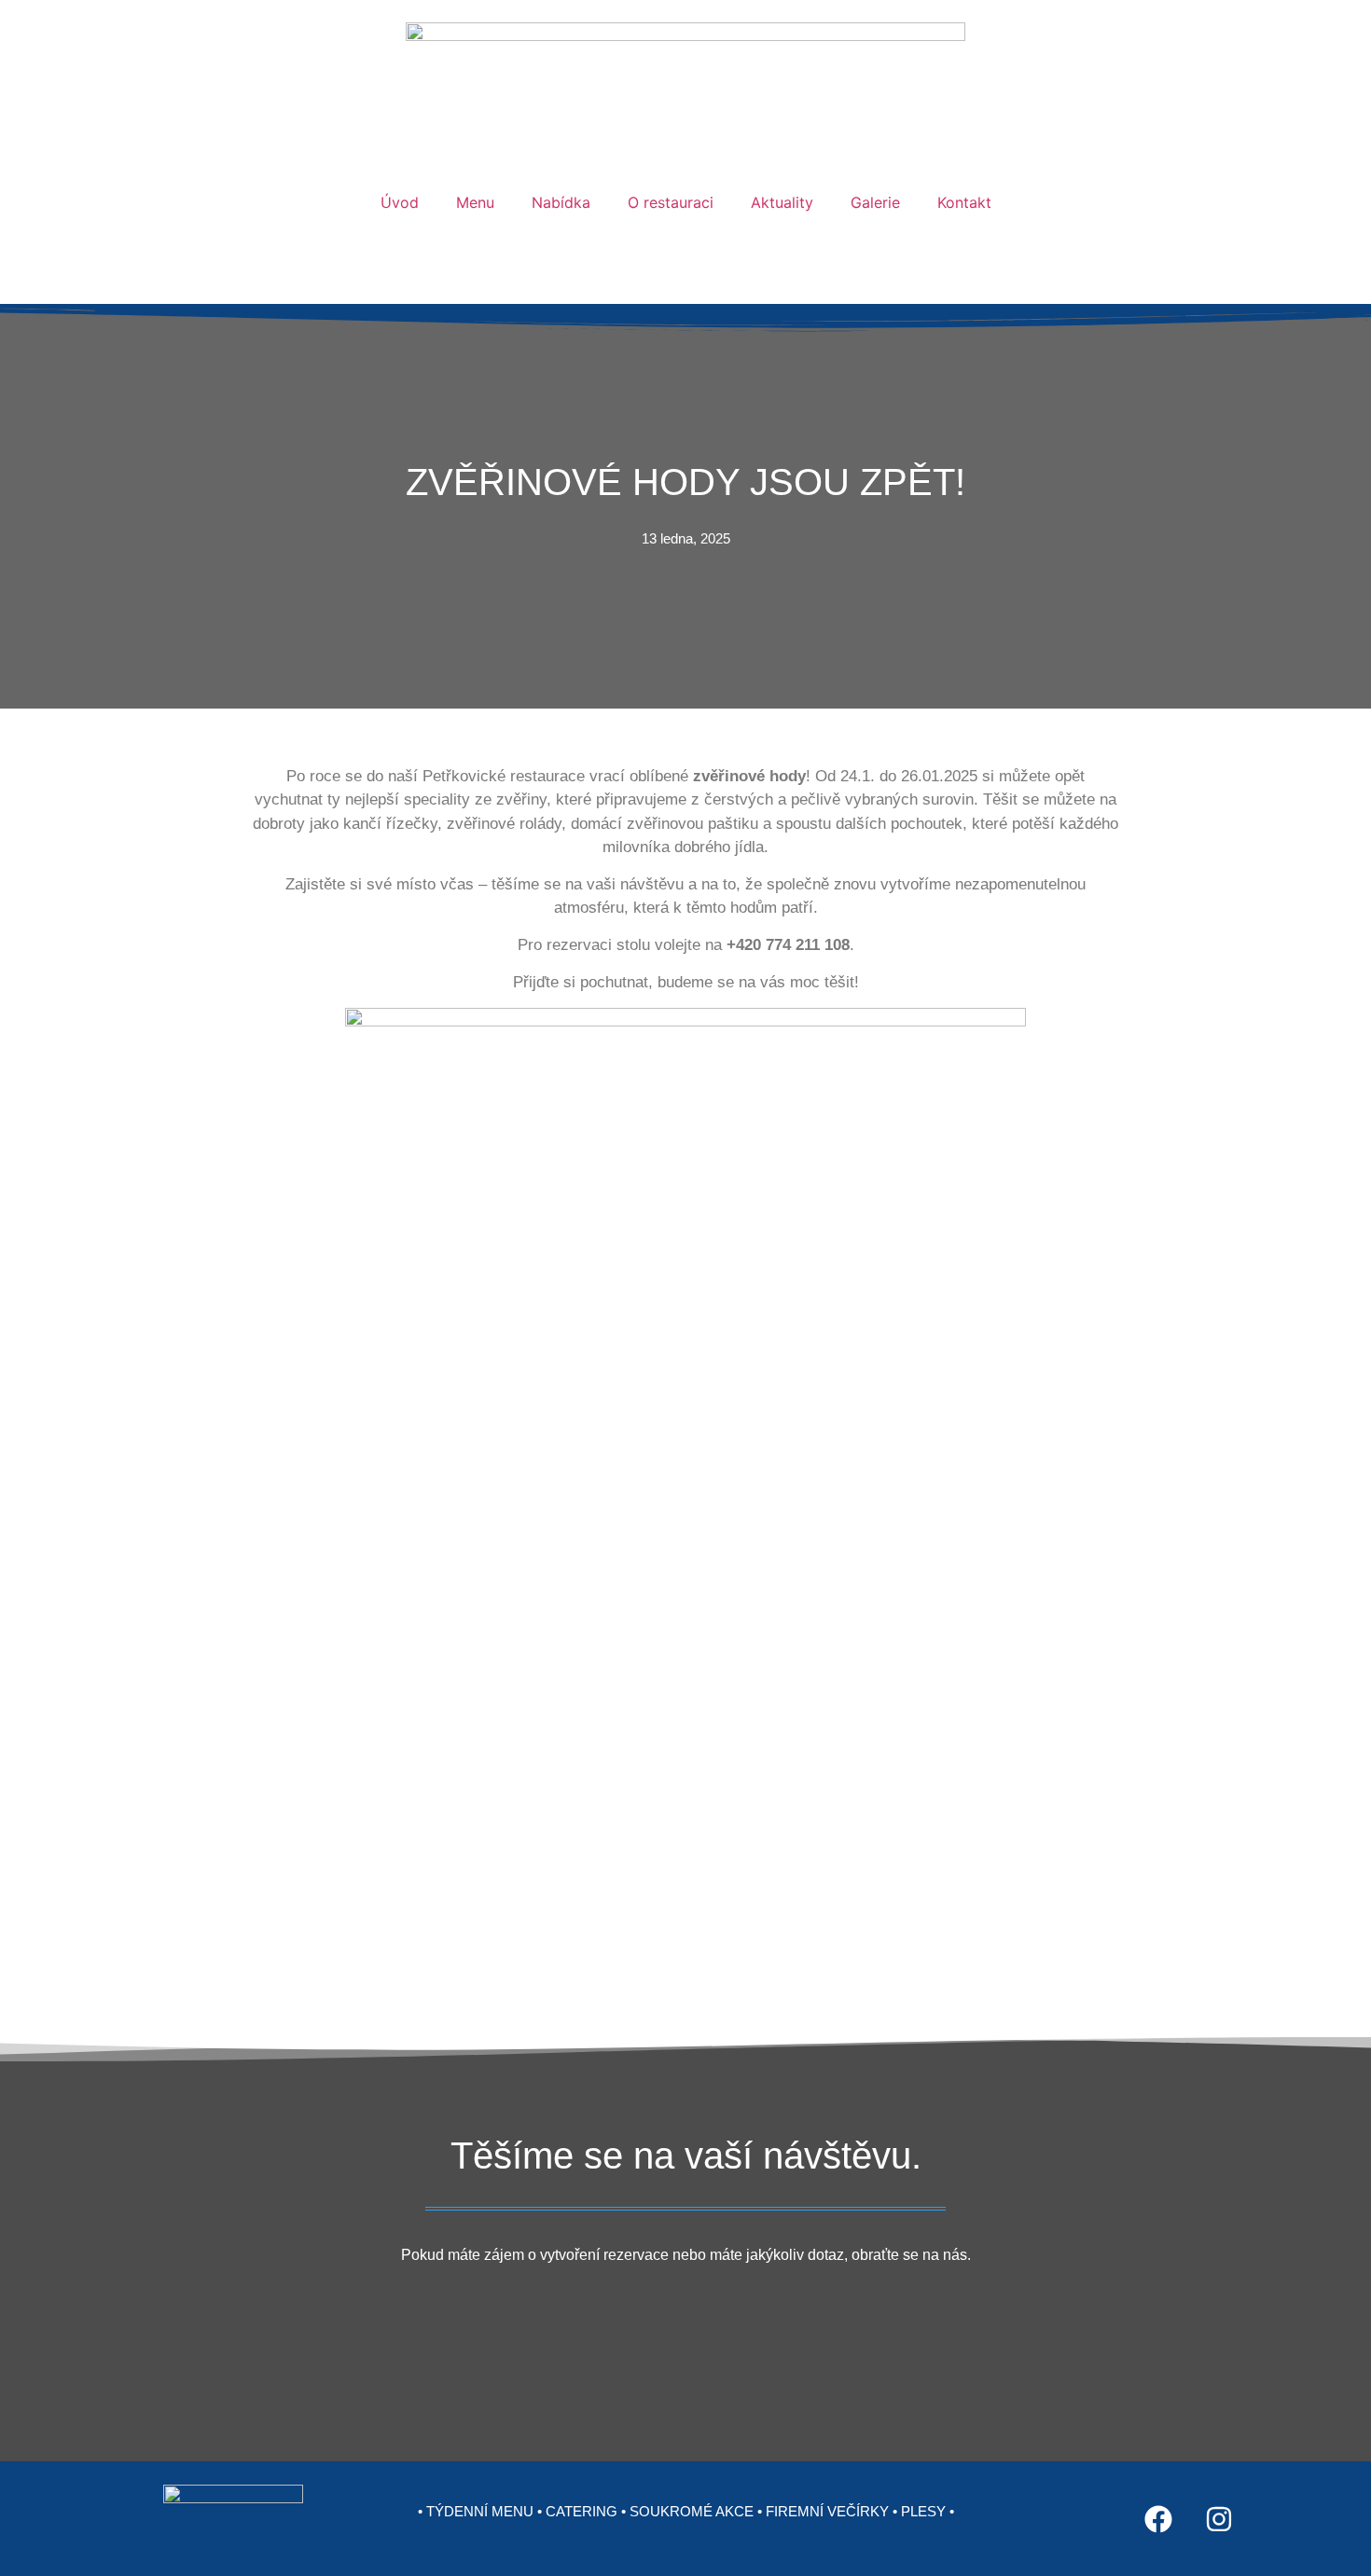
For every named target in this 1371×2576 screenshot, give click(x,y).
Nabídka (561, 202)
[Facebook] (1158, 2519)
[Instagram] (1219, 2519)
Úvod (400, 202)
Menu (475, 202)
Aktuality (782, 202)
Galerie (875, 202)
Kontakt (964, 202)
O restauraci (671, 202)
